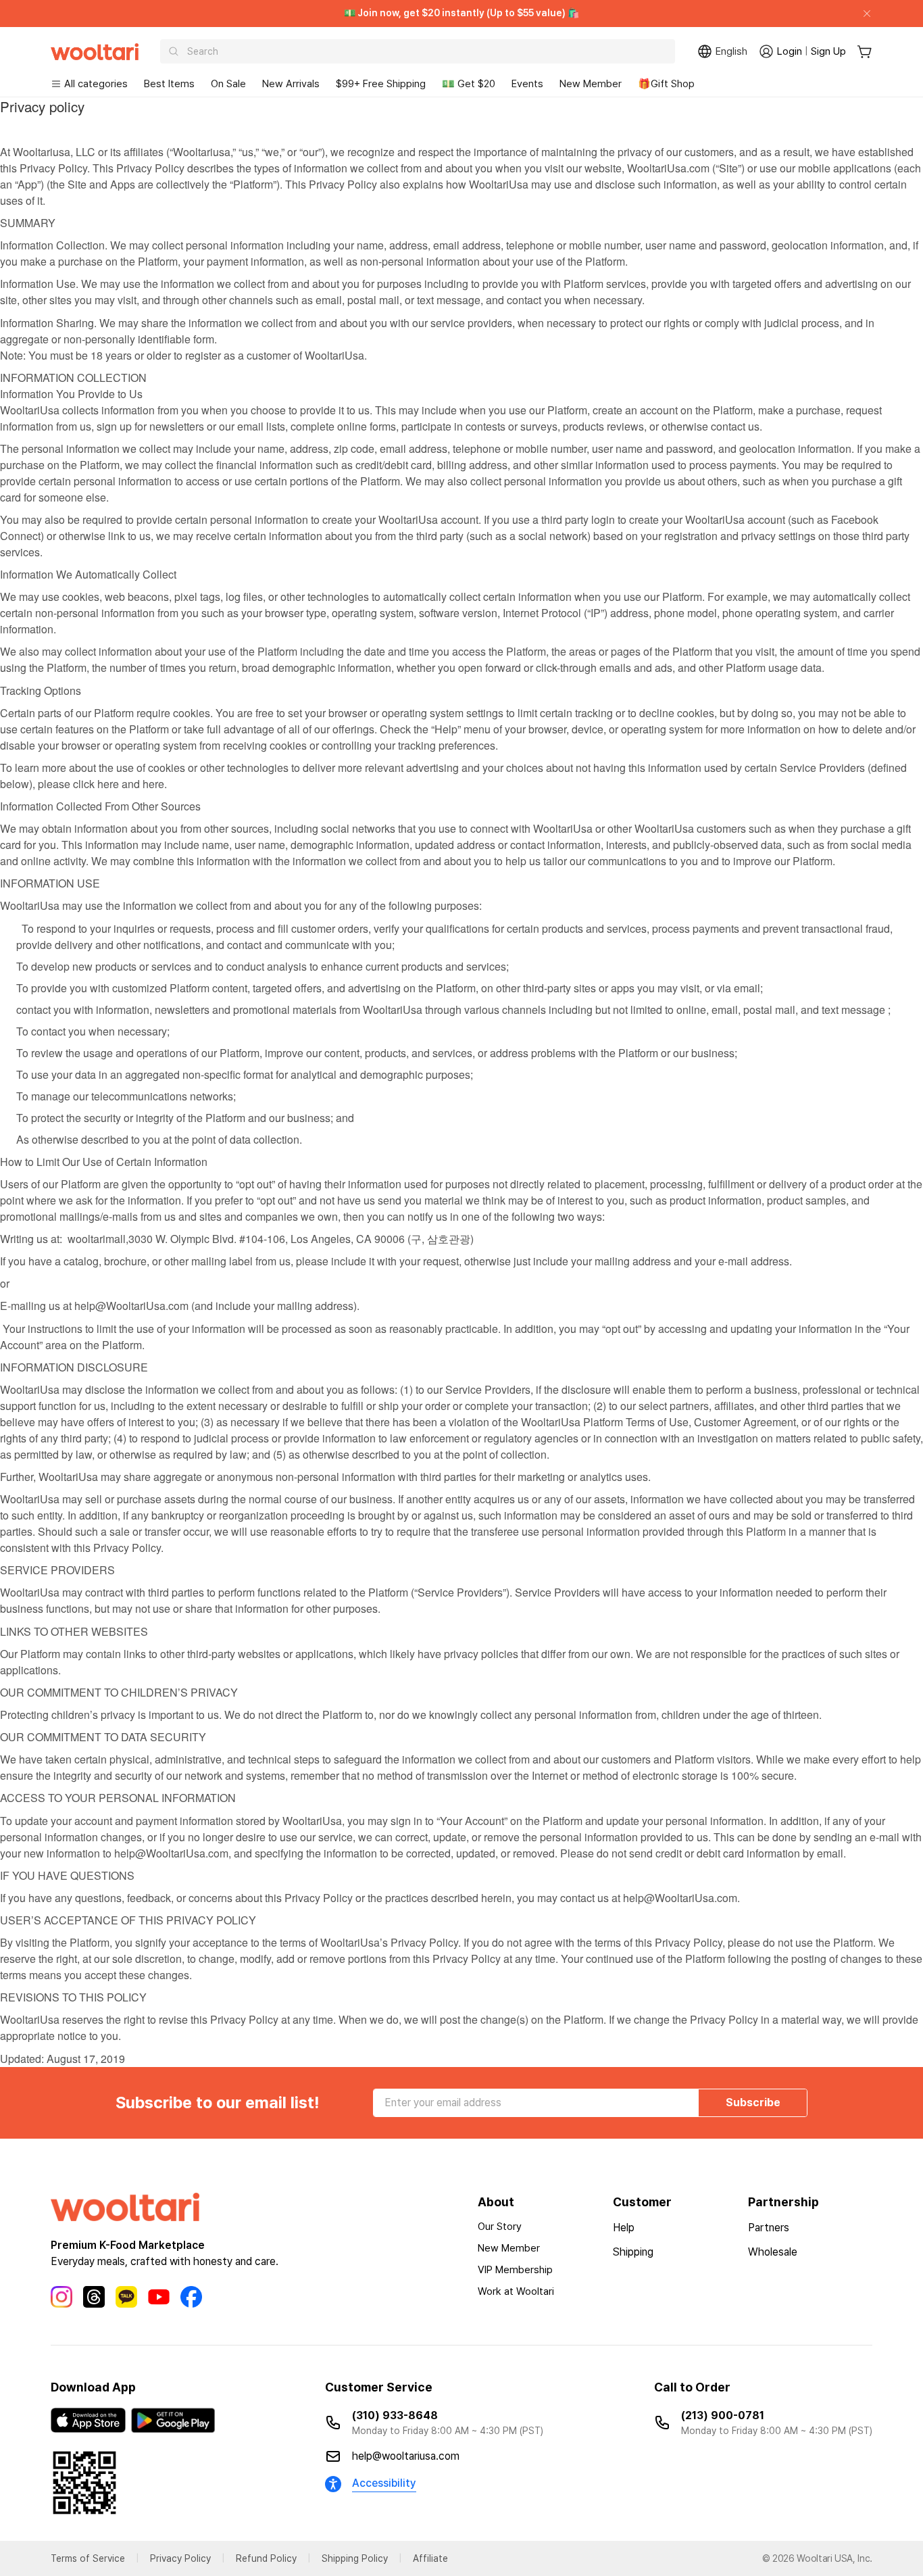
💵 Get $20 (469, 84)
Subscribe (753, 2103)
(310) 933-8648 (395, 2415)
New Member (591, 84)
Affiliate (430, 2558)
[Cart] (865, 52)
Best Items (169, 84)
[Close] (862, 14)
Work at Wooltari (516, 2291)
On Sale (228, 84)
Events (527, 84)
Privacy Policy (180, 2558)
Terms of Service (88, 2558)
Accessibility (384, 2483)
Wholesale (773, 2252)
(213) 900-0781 (723, 2415)
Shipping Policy (355, 2558)
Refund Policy (266, 2558)
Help (624, 2228)
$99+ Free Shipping (381, 84)
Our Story (500, 2227)
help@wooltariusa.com (406, 2456)
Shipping (633, 2252)
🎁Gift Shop (666, 84)
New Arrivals (291, 84)
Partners (769, 2228)
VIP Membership (515, 2270)
